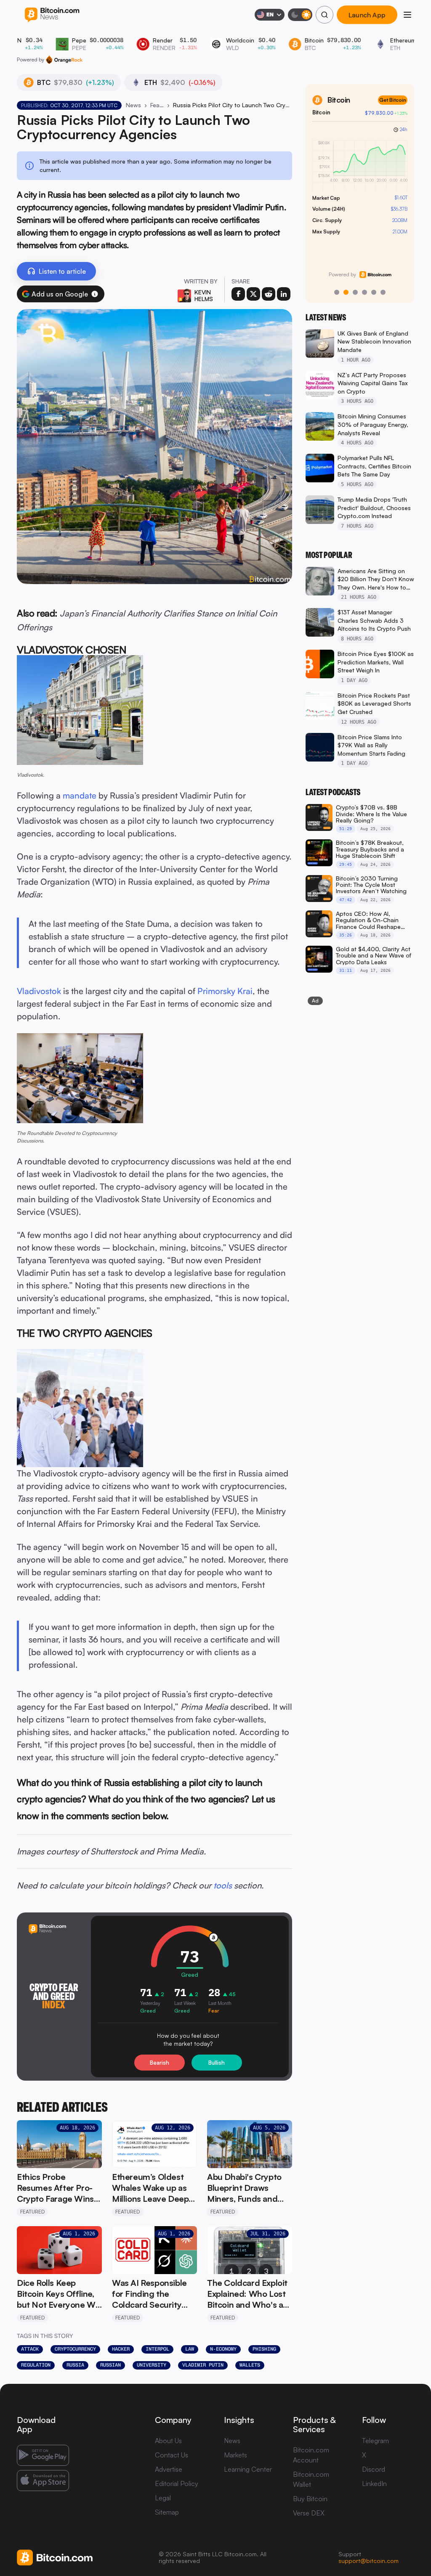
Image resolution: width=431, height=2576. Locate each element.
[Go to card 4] (364, 292)
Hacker (121, 2349)
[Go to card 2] (346, 292)
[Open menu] (407, 15)
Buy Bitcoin (310, 2499)
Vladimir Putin (203, 2365)
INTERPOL (157, 2349)
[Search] (325, 15)
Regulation (36, 2365)
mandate (80, 795)
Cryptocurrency (75, 2349)
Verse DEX (309, 2513)
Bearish (160, 2063)
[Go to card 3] (355, 292)
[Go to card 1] (337, 292)
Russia (75, 2365)
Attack (30, 2349)
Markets (235, 2455)
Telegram (375, 2441)
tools (223, 1885)
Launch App (367, 15)
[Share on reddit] (269, 294)
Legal (163, 2498)
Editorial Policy (177, 2483)
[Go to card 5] (374, 292)
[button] (95, 294)
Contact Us (172, 2455)
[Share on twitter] (253, 294)
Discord (374, 2469)
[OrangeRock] (64, 60)
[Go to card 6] (383, 292)
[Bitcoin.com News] (52, 15)
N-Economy (223, 2349)
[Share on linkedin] (284, 294)
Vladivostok (39, 991)
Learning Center (248, 2469)
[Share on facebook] (238, 294)
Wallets (250, 2365)
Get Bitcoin (393, 100)
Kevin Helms (204, 295)
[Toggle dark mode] (300, 15)
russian (110, 2365)
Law (190, 2349)
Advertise (169, 2469)
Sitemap (167, 2512)
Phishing (264, 2349)
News (133, 105)
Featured (157, 105)
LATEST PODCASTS (333, 792)
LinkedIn (374, 2483)
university (152, 2365)
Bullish (217, 2063)
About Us (168, 2441)
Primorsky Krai (225, 991)
